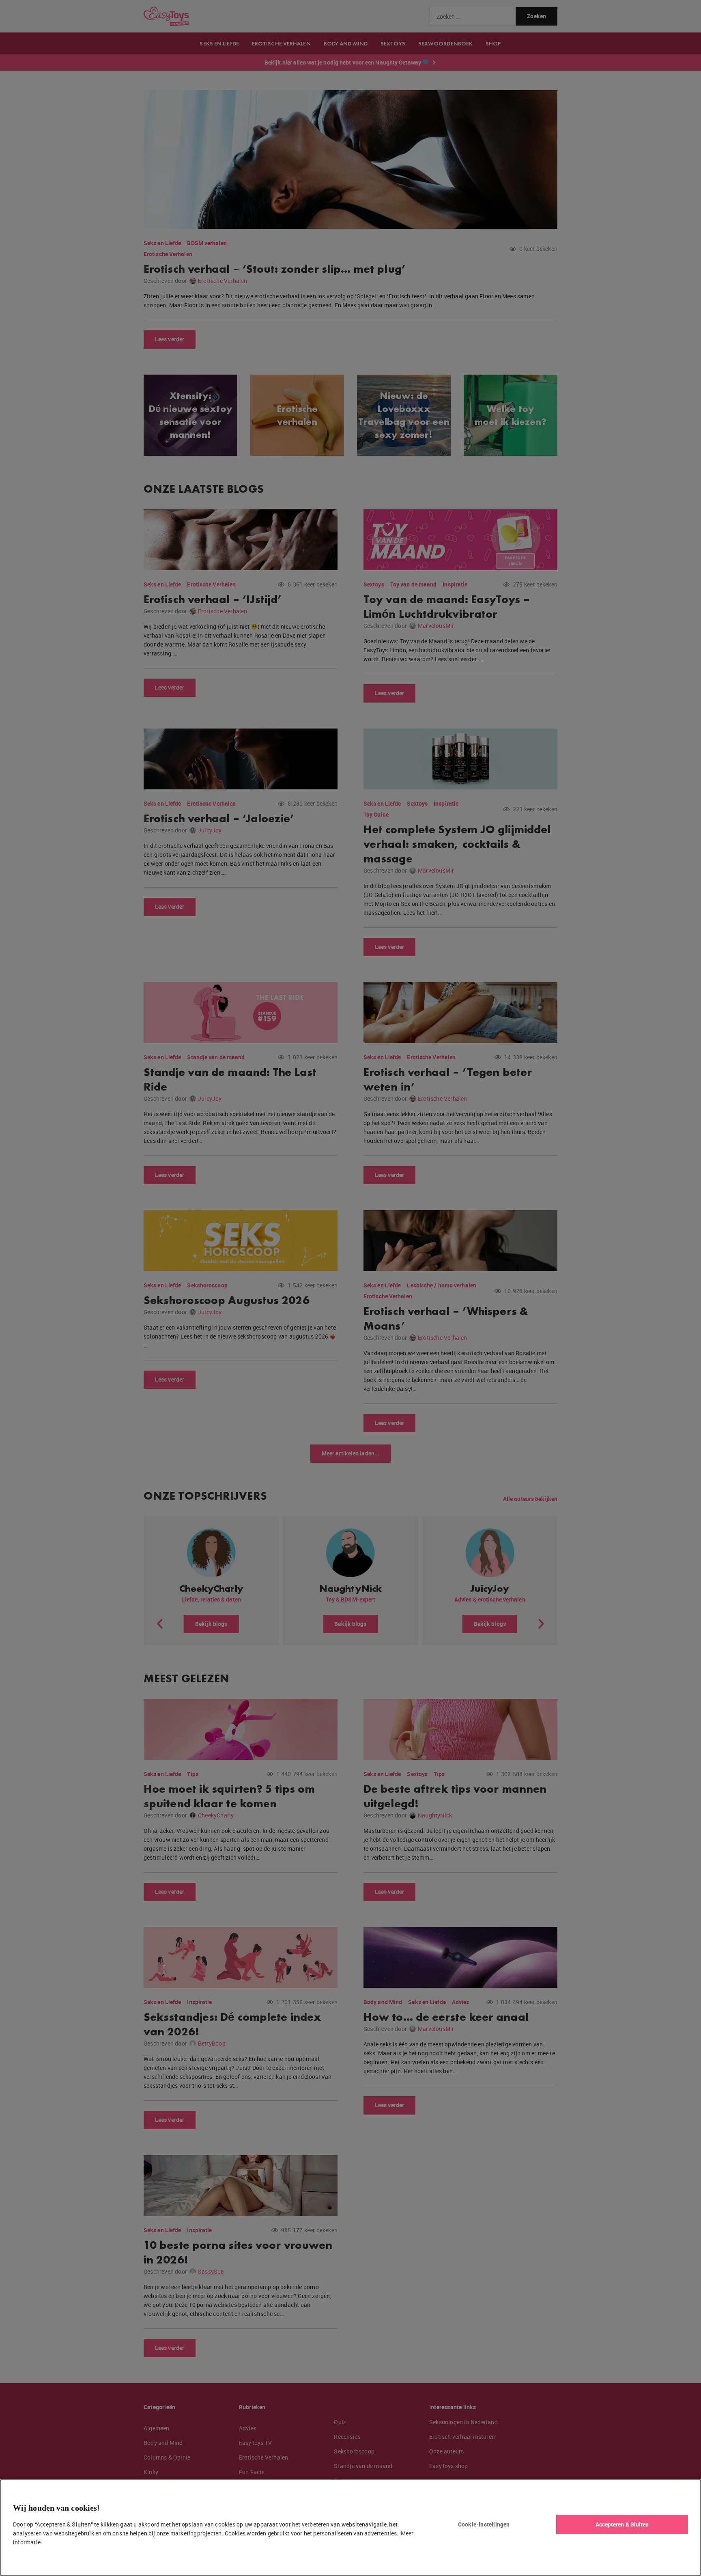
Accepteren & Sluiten (622, 2524)
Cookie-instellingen (484, 2524)
